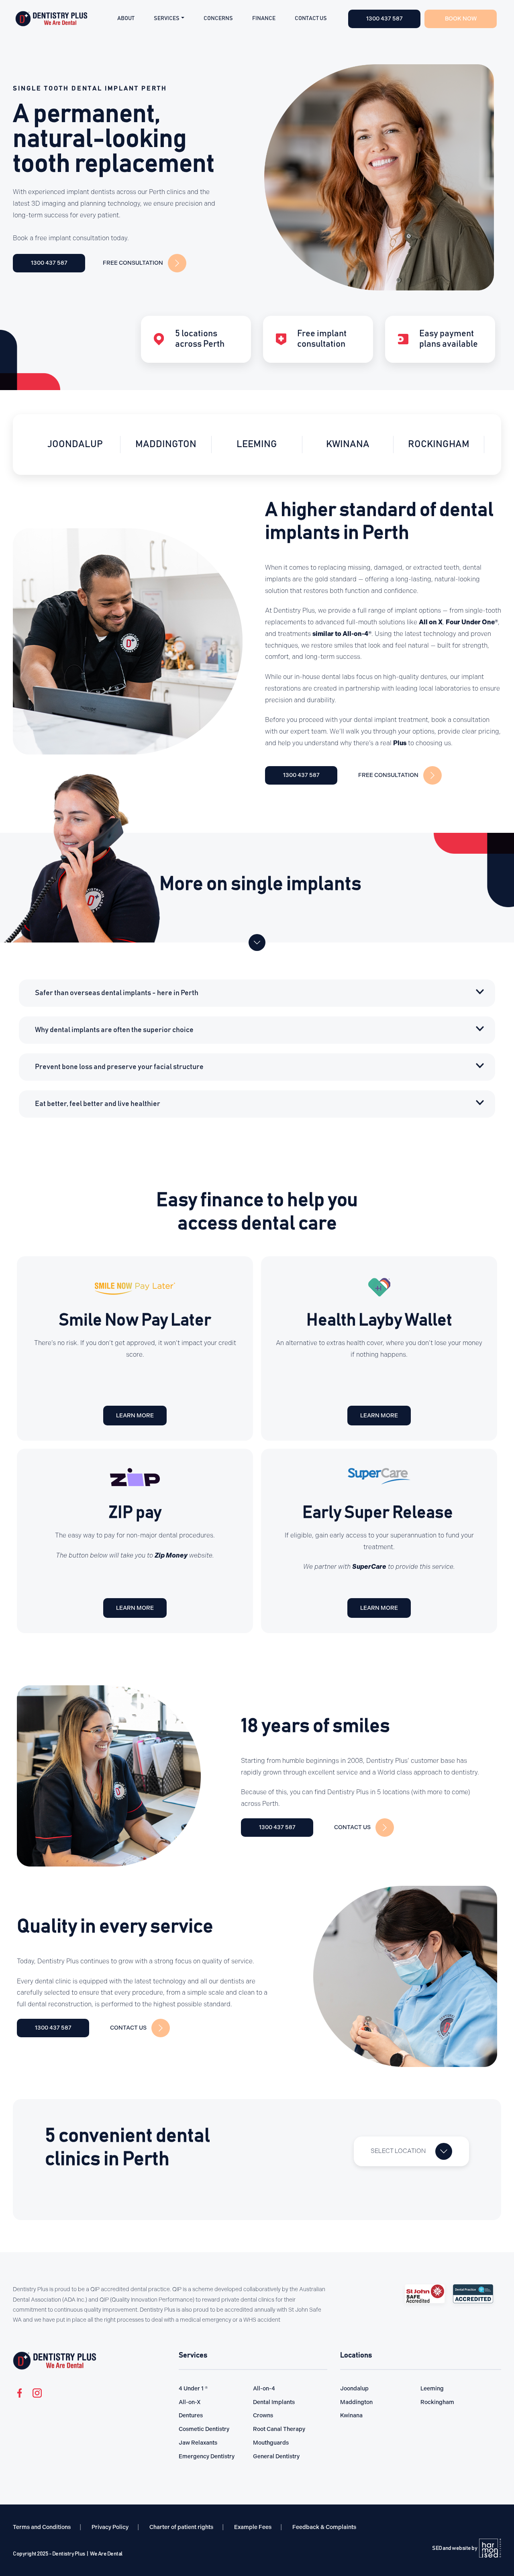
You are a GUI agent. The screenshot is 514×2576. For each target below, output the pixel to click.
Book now (461, 19)
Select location (398, 2151)
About (126, 18)
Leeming (166, 444)
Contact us (352, 1827)
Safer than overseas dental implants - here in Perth (117, 993)
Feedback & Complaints (324, 2527)
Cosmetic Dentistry (204, 2429)
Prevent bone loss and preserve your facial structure (119, 1067)
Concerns (218, 18)
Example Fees (253, 2527)
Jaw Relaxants (198, 2443)
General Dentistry (276, 2456)
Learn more (135, 1416)
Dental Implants (274, 2402)
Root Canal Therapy (279, 2429)
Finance (264, 18)
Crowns (263, 2416)
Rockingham (348, 444)
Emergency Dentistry (207, 2456)
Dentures (191, 2416)
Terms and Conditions (42, 2527)
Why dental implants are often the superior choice (114, 1030)
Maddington (75, 444)
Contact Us (311, 18)
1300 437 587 (49, 263)
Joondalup (439, 444)
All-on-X (190, 2402)
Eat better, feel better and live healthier (98, 1104)
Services (167, 18)
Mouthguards (271, 2443)
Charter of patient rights (181, 2527)
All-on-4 (264, 2389)
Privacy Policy (110, 2527)
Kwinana (257, 444)
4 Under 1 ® (193, 2389)
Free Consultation (133, 263)
